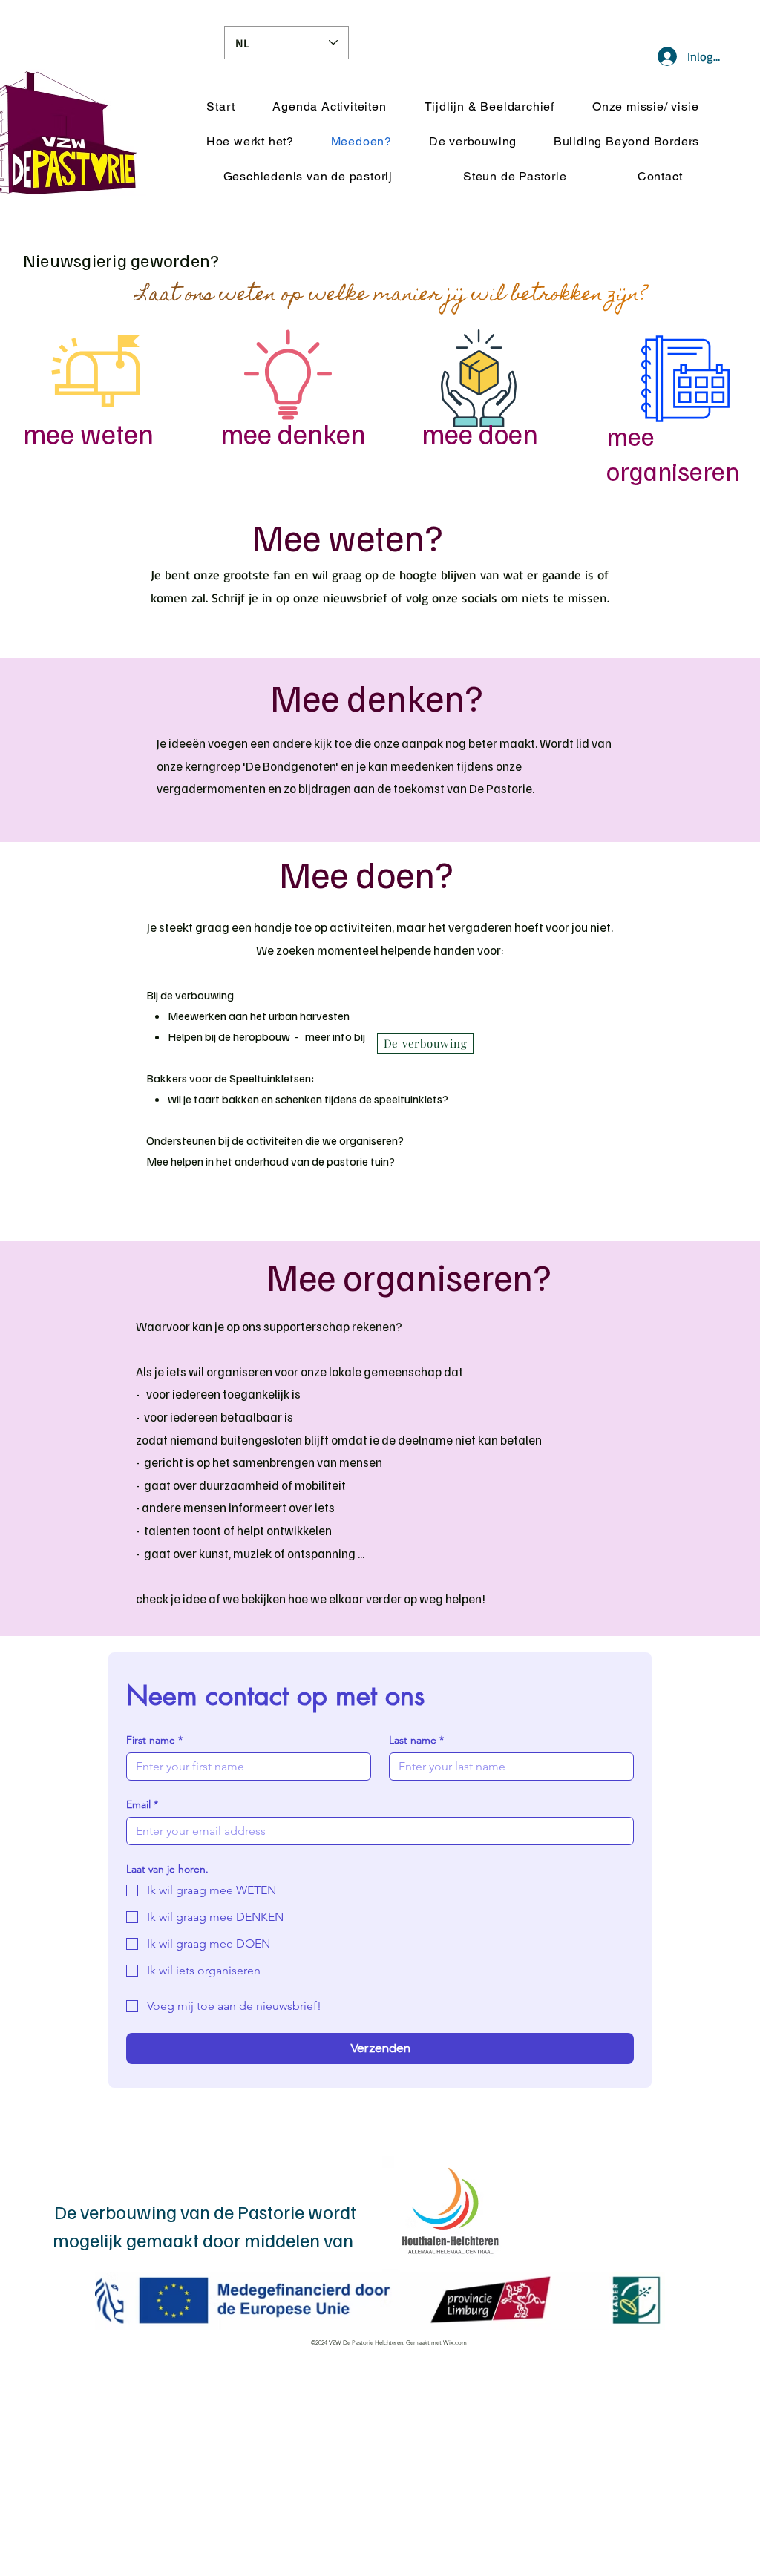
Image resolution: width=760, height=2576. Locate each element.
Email (142, 1805)
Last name (416, 1740)
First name (154, 1740)
